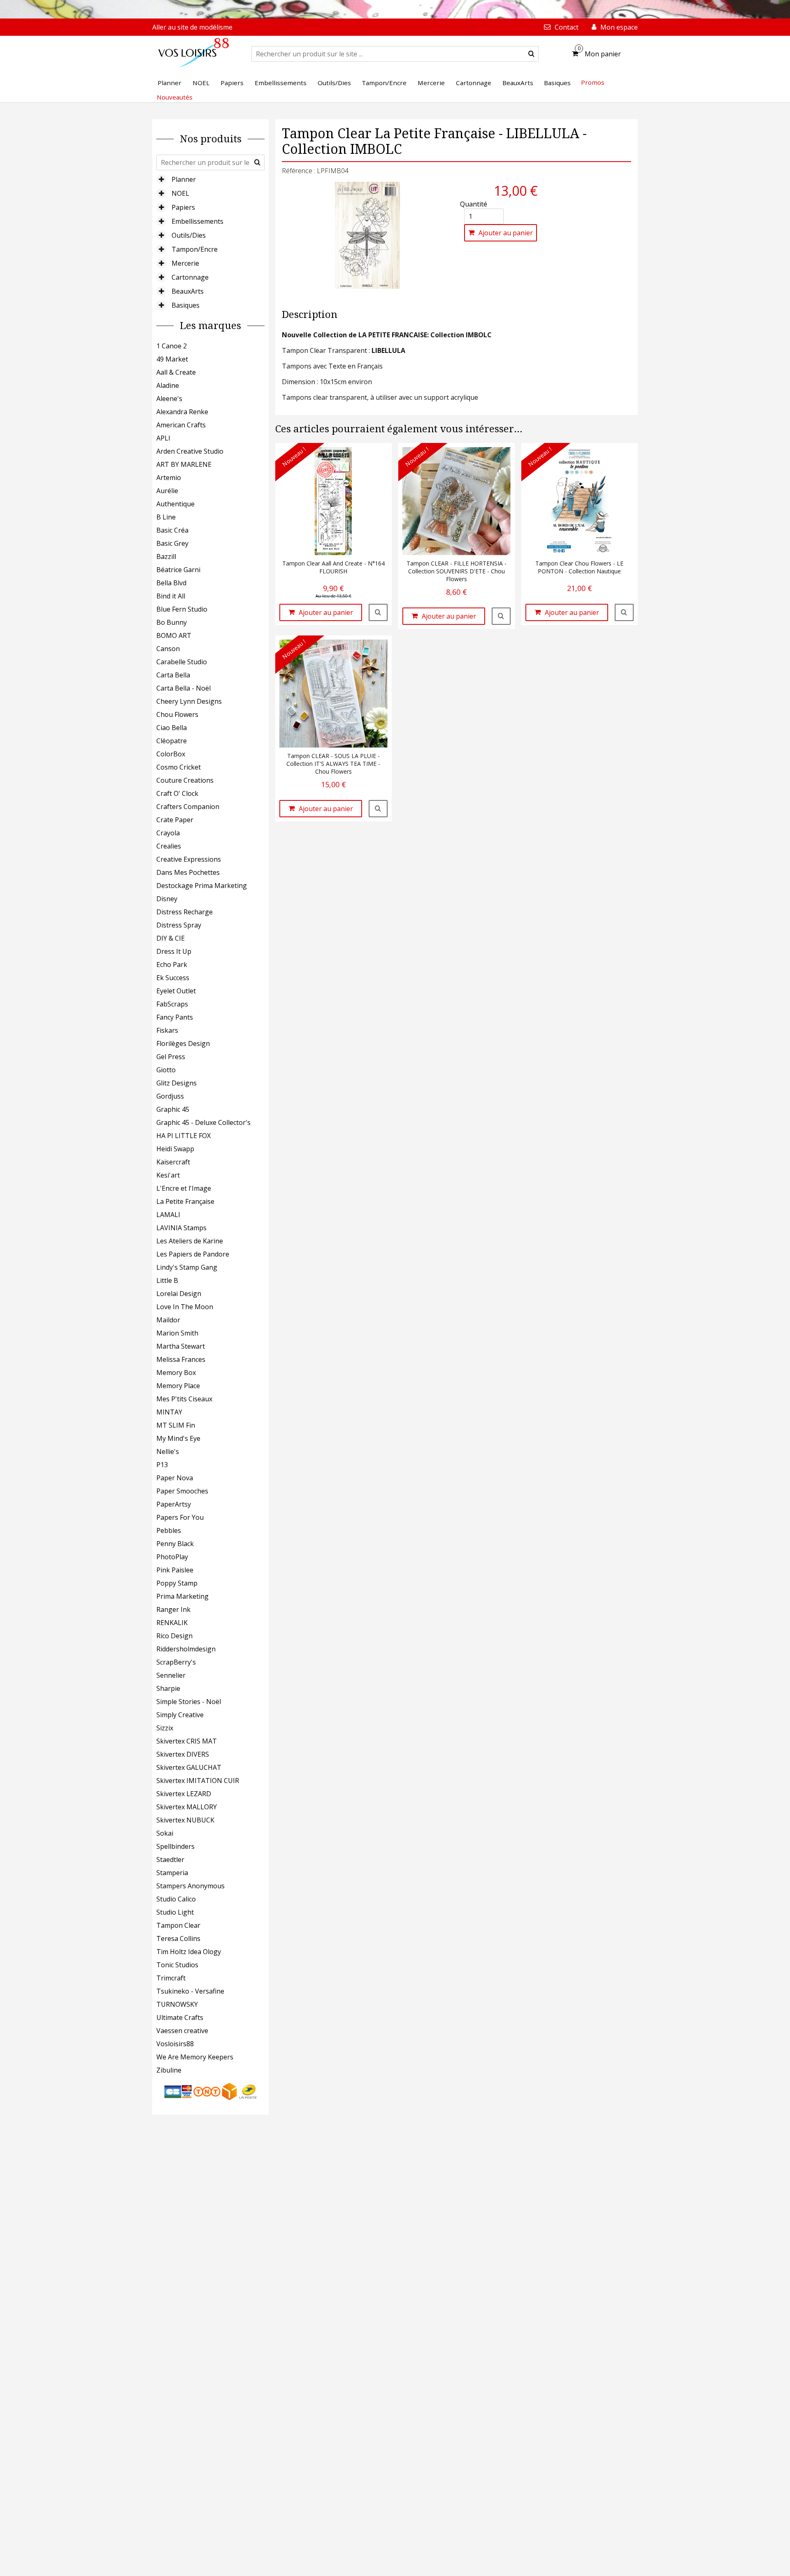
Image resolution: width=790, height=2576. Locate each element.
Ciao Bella (172, 728)
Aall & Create (176, 372)
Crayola (168, 833)
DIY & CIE (171, 938)
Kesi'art (168, 1175)
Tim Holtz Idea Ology (189, 1952)
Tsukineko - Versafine (190, 1991)
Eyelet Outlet (176, 991)
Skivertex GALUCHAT (189, 1767)
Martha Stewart (181, 1346)
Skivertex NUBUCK (185, 1820)
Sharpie (168, 1688)
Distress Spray (179, 925)
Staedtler (170, 1860)
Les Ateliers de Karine (190, 1241)
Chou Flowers (177, 714)
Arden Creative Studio (190, 451)
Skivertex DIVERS (183, 1754)
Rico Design (174, 1636)
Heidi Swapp (175, 1149)
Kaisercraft (173, 1162)
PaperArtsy (174, 1504)
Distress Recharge (185, 912)
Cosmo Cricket (179, 767)
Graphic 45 (173, 1109)
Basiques (186, 305)
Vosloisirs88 (175, 2044)
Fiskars (167, 1030)
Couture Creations (185, 780)
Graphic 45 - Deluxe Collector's (203, 1122)
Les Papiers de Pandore (193, 1254)
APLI (163, 438)
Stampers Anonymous (191, 1886)
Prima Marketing (182, 1596)
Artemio (169, 478)
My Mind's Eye (178, 1438)
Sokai (165, 1833)
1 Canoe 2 (172, 346)
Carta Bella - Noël (184, 688)
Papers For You (180, 1517)
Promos (593, 82)
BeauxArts (188, 291)
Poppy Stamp (177, 1583)
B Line (166, 517)
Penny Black (175, 1544)
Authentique (175, 504)
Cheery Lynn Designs (189, 701)
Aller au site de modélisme (192, 27)
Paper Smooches (182, 1491)
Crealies (169, 846)
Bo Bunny (172, 622)
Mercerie (185, 263)
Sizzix (165, 1728)
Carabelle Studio (182, 662)
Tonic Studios (177, 1965)
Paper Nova (175, 1478)
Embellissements (197, 221)
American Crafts (181, 425)
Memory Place (178, 1386)
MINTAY (169, 1412)
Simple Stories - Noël (189, 1702)
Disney (167, 899)
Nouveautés (175, 97)
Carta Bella (173, 675)
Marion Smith (177, 1333)
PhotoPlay (172, 1557)
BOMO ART (174, 635)
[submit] (531, 54)
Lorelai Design (179, 1294)
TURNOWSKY (177, 2004)
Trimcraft (171, 1978)
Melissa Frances (181, 1359)
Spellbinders (175, 1846)
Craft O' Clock (177, 793)
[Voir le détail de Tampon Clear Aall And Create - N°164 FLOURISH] (378, 612)
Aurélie (167, 491)
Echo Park (172, 965)
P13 (162, 1465)
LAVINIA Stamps (181, 1228)
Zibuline (169, 2070)
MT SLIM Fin (176, 1425)
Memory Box (176, 1373)
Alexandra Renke (182, 412)
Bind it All (171, 596)
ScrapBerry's (176, 1662)
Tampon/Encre (195, 249)
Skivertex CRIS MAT (187, 1741)
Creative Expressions (189, 859)
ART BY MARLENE (184, 464)
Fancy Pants (175, 1017)
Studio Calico (176, 1899)
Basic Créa (172, 530)
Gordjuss (170, 1096)
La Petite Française (185, 1201)
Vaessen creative (182, 2031)
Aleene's (169, 399)
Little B (167, 1280)
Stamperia (172, 1873)
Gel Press (171, 1057)
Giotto (166, 1070)
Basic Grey (172, 543)
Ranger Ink (173, 1609)
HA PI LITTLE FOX (184, 1136)
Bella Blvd (171, 583)
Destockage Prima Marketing (202, 886)
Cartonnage (190, 277)
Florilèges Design (183, 1043)
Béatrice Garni (178, 570)
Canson (168, 649)
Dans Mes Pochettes (188, 872)
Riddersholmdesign (186, 1649)
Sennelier (171, 1675)
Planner (184, 179)
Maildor (168, 1320)
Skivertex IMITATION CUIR (198, 1781)
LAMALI (168, 1215)
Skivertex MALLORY (187, 1807)
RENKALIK (172, 1623)
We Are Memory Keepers (195, 2057)
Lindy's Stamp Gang (187, 1267)
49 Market (172, 359)
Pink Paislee (175, 1570)
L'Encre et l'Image (184, 1188)
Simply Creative (180, 1715)
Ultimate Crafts (180, 2017)
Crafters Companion (188, 807)
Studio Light (175, 1912)
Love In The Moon (185, 1307)
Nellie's (168, 1451)
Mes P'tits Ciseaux (184, 1399)
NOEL (180, 193)
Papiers (183, 207)
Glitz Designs (177, 1083)
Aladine (168, 385)
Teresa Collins (178, 1938)
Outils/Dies (189, 235)
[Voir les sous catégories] (161, 179)
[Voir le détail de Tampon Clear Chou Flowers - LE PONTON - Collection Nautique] (624, 612)
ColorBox (171, 754)
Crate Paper (175, 820)
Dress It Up (174, 951)
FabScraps (172, 1004)
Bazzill (166, 556)
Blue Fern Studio (182, 609)
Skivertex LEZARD (184, 1794)
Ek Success (173, 978)
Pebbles (169, 1530)
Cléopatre (172, 741)
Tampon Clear (178, 1925)
